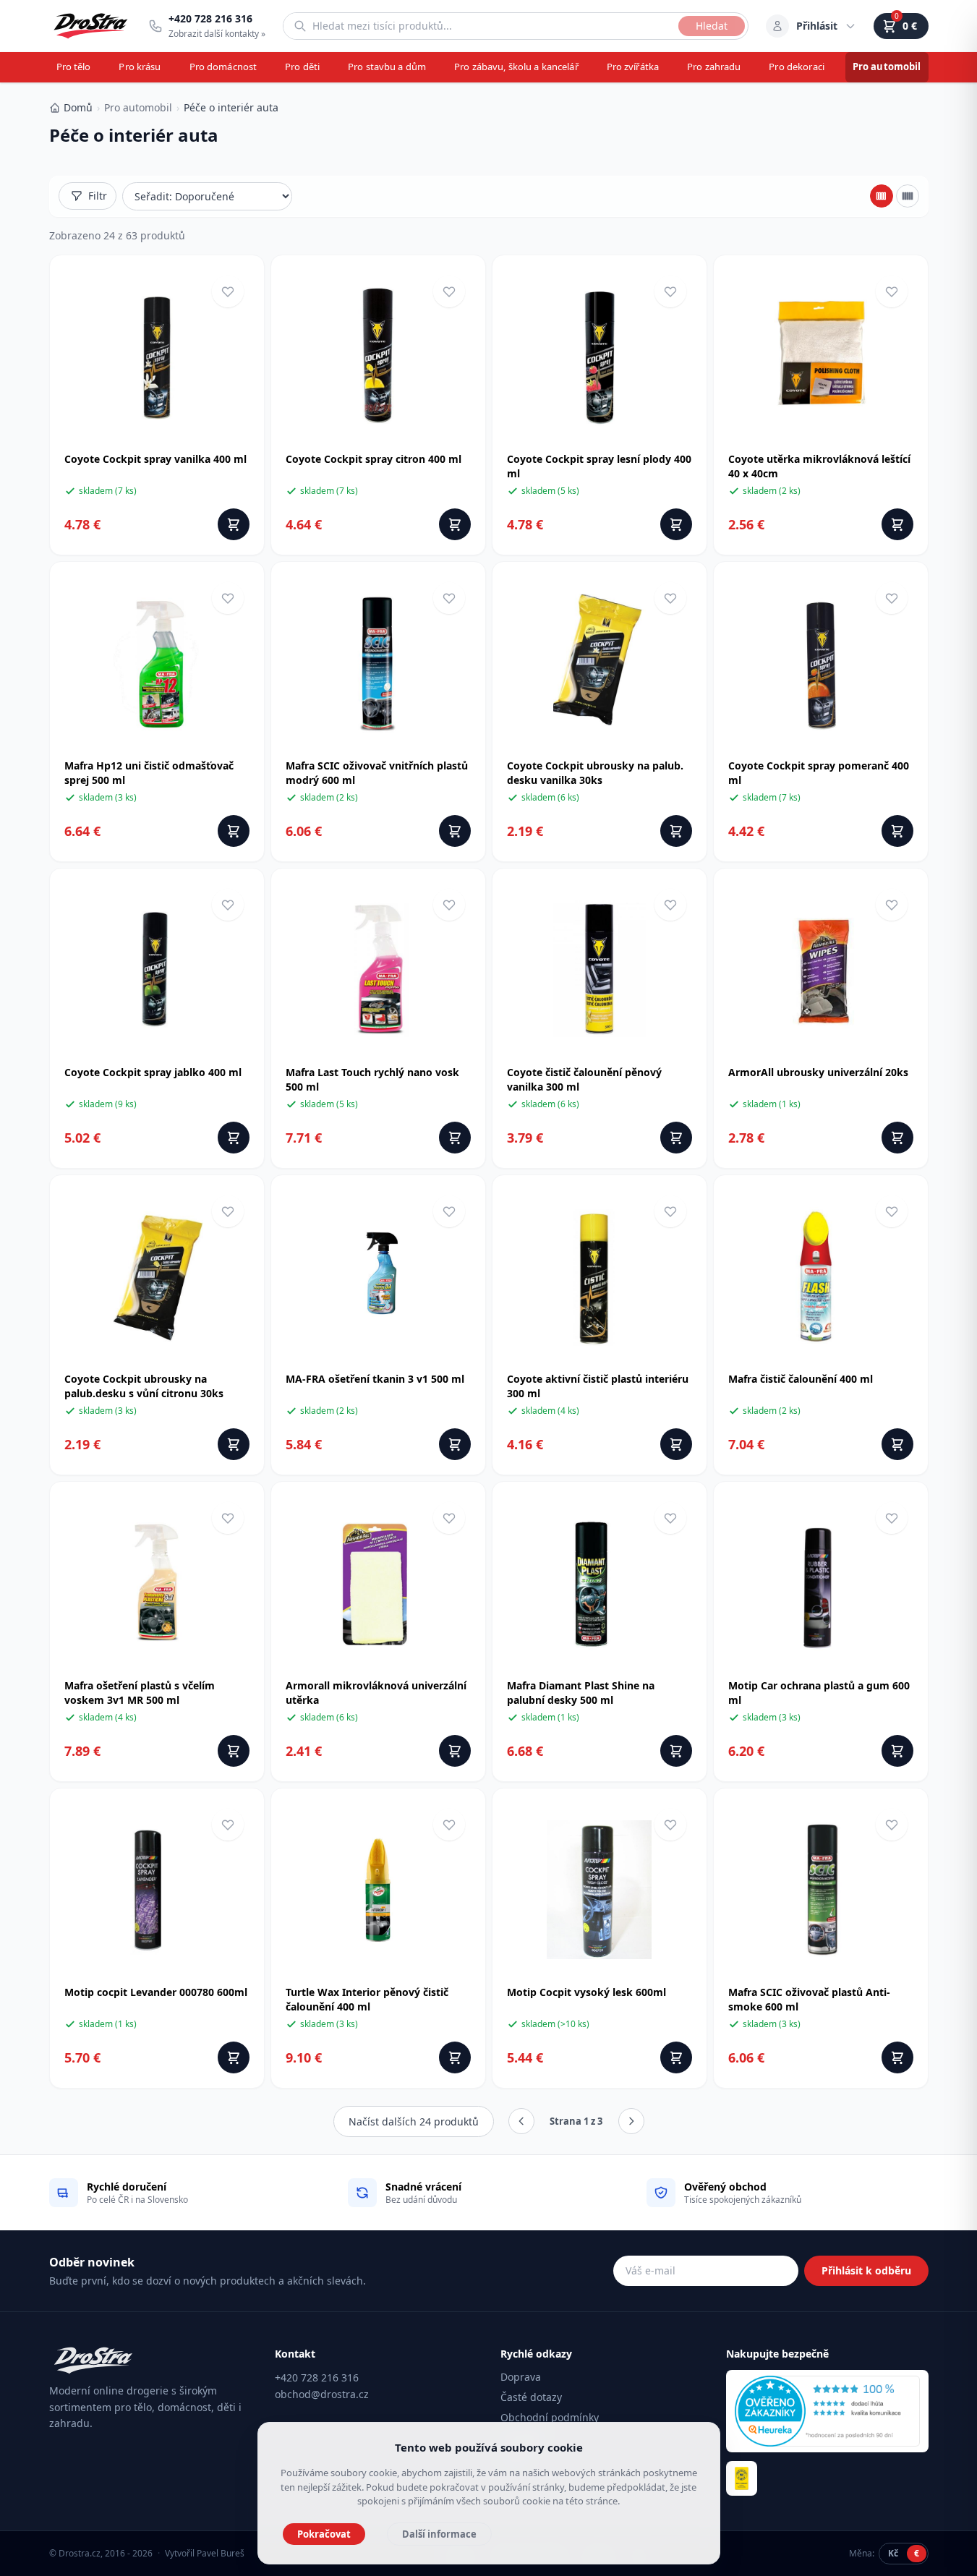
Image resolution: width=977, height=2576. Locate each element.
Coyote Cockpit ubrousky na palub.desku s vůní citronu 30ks (144, 1386)
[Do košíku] (234, 524)
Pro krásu (140, 67)
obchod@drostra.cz (322, 2394)
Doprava (521, 2377)
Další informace (439, 2534)
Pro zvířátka (633, 67)
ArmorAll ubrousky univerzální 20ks (818, 1072)
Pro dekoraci (797, 67)
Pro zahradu (714, 67)
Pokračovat (324, 2534)
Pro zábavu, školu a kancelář (516, 67)
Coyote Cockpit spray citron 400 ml (374, 459)
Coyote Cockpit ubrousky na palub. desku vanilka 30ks (595, 773)
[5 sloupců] (908, 196)
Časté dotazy (531, 2397)
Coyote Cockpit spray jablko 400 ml (153, 1072)
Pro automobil (887, 67)
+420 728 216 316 (317, 2377)
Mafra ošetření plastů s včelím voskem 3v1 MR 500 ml (140, 1693)
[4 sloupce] (882, 196)
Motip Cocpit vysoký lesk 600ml (586, 1992)
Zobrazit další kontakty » (217, 34)
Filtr (98, 196)
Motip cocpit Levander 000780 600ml (156, 1992)
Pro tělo (74, 67)
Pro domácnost (223, 67)
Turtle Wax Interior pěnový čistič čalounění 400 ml (367, 1999)
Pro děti (302, 67)
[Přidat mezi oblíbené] (228, 291)
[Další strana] (631, 2121)
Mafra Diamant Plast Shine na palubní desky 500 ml (581, 1693)
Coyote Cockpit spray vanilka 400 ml (155, 459)
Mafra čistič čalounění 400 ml (801, 1379)
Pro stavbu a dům (387, 67)
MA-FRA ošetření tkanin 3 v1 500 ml (375, 1379)
